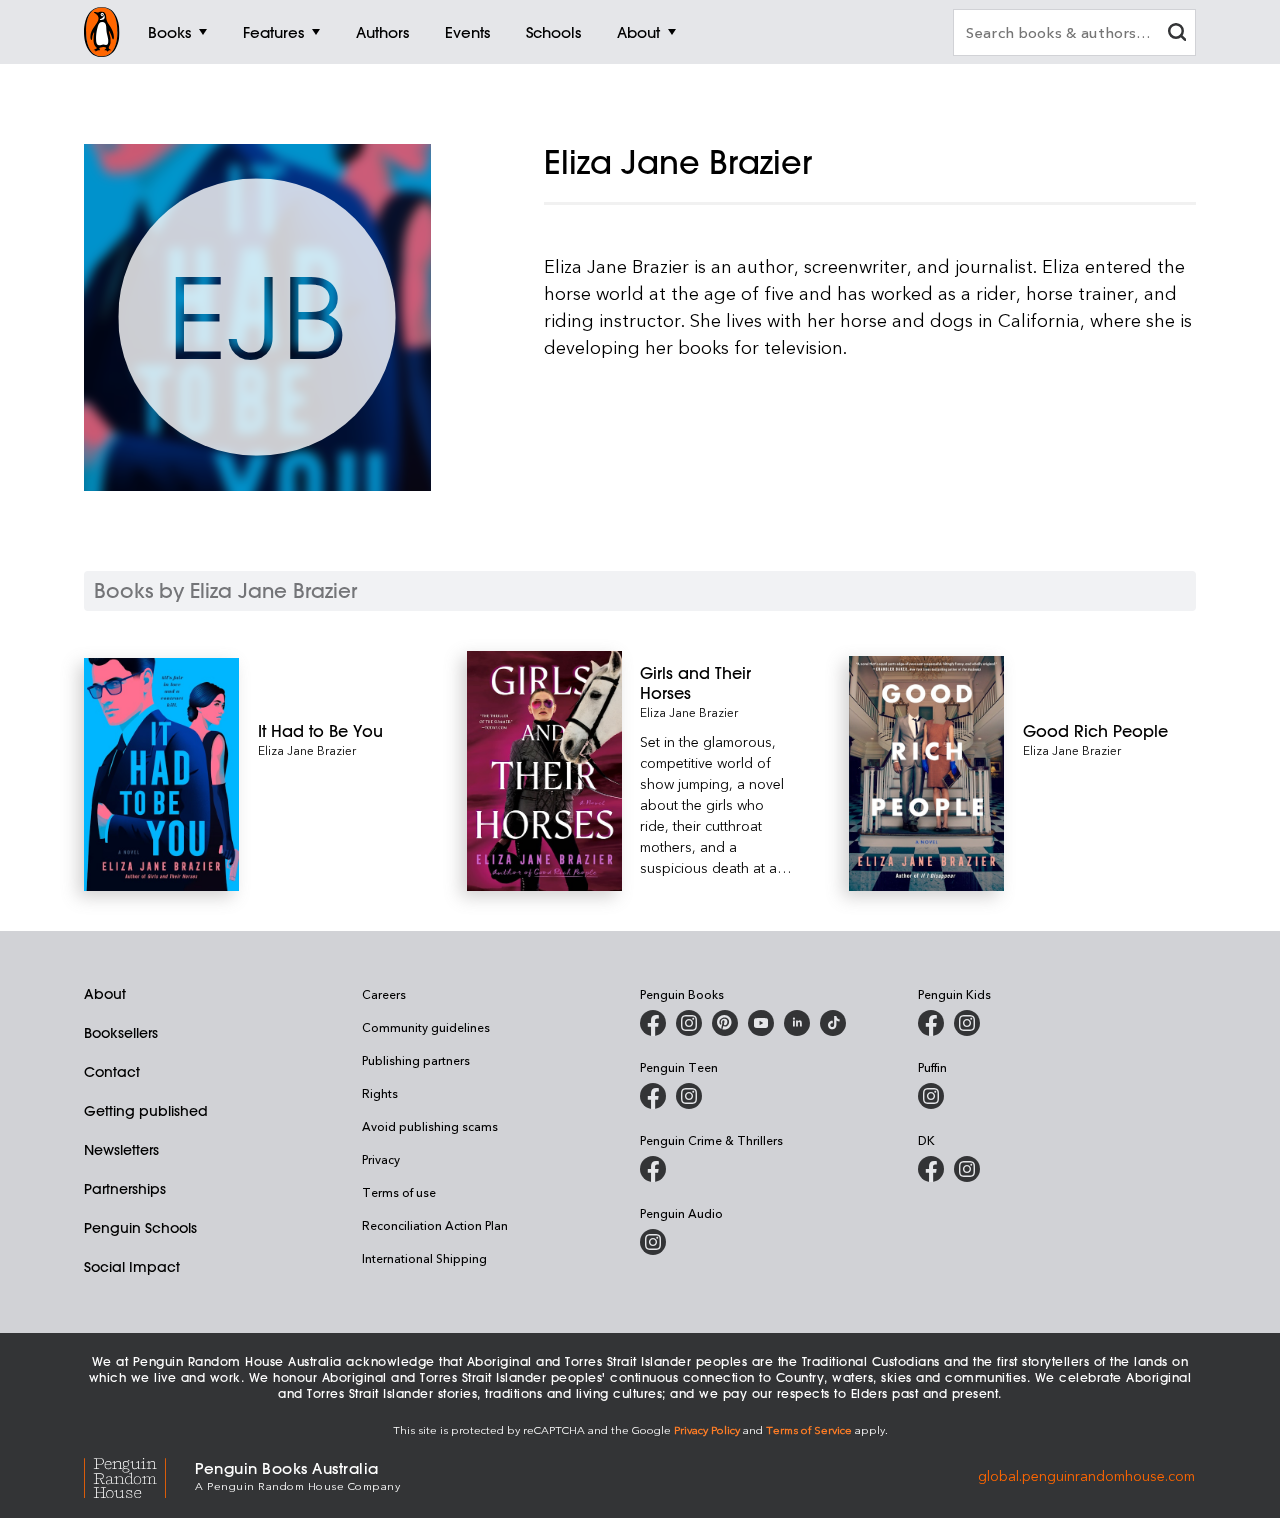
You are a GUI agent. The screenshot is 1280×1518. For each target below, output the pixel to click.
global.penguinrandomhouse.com (1086, 1474)
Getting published (146, 1111)
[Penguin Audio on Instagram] (653, 1242)
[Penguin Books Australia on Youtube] (761, 1023)
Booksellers (121, 1033)
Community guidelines (426, 1027)
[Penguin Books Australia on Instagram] (689, 1023)
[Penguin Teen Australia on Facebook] (653, 1096)
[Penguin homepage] (102, 32)
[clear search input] (1177, 34)
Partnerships (125, 1189)
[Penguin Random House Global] (139, 1474)
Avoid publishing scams (430, 1126)
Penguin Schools (140, 1228)
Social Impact (132, 1267)
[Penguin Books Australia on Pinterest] (725, 1023)
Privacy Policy (707, 1429)
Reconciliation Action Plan (435, 1225)
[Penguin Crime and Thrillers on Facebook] (653, 1169)
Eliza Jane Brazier (307, 750)
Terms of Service (809, 1429)
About (105, 994)
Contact (112, 1072)
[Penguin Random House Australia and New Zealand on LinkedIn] (797, 1023)
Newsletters (121, 1150)
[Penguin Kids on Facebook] (931, 1023)
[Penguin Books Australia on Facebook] (653, 1023)
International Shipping (424, 1258)
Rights (380, 1093)
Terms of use (399, 1192)
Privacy (381, 1159)
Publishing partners (416, 1060)
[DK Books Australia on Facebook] (931, 1169)
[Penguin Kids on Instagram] (967, 1023)
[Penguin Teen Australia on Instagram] (689, 1096)
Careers (384, 994)
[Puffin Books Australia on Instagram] (931, 1096)
